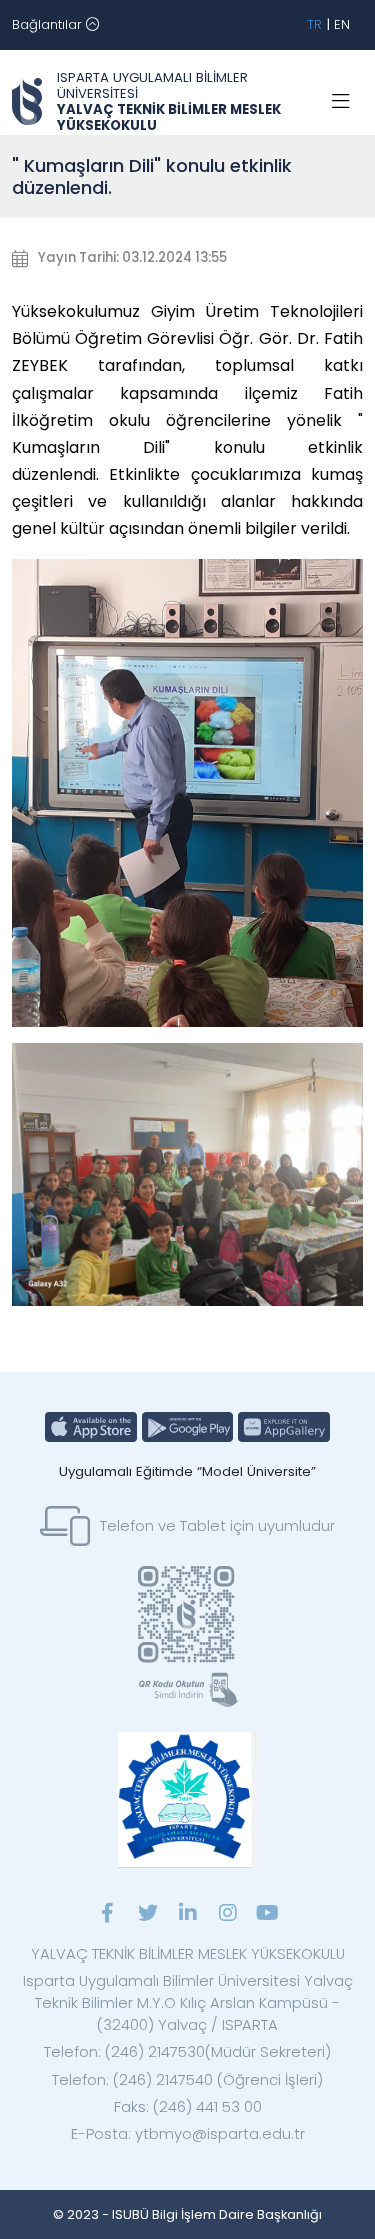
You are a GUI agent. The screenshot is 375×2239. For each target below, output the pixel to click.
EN (342, 24)
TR (314, 24)
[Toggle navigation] (341, 102)
